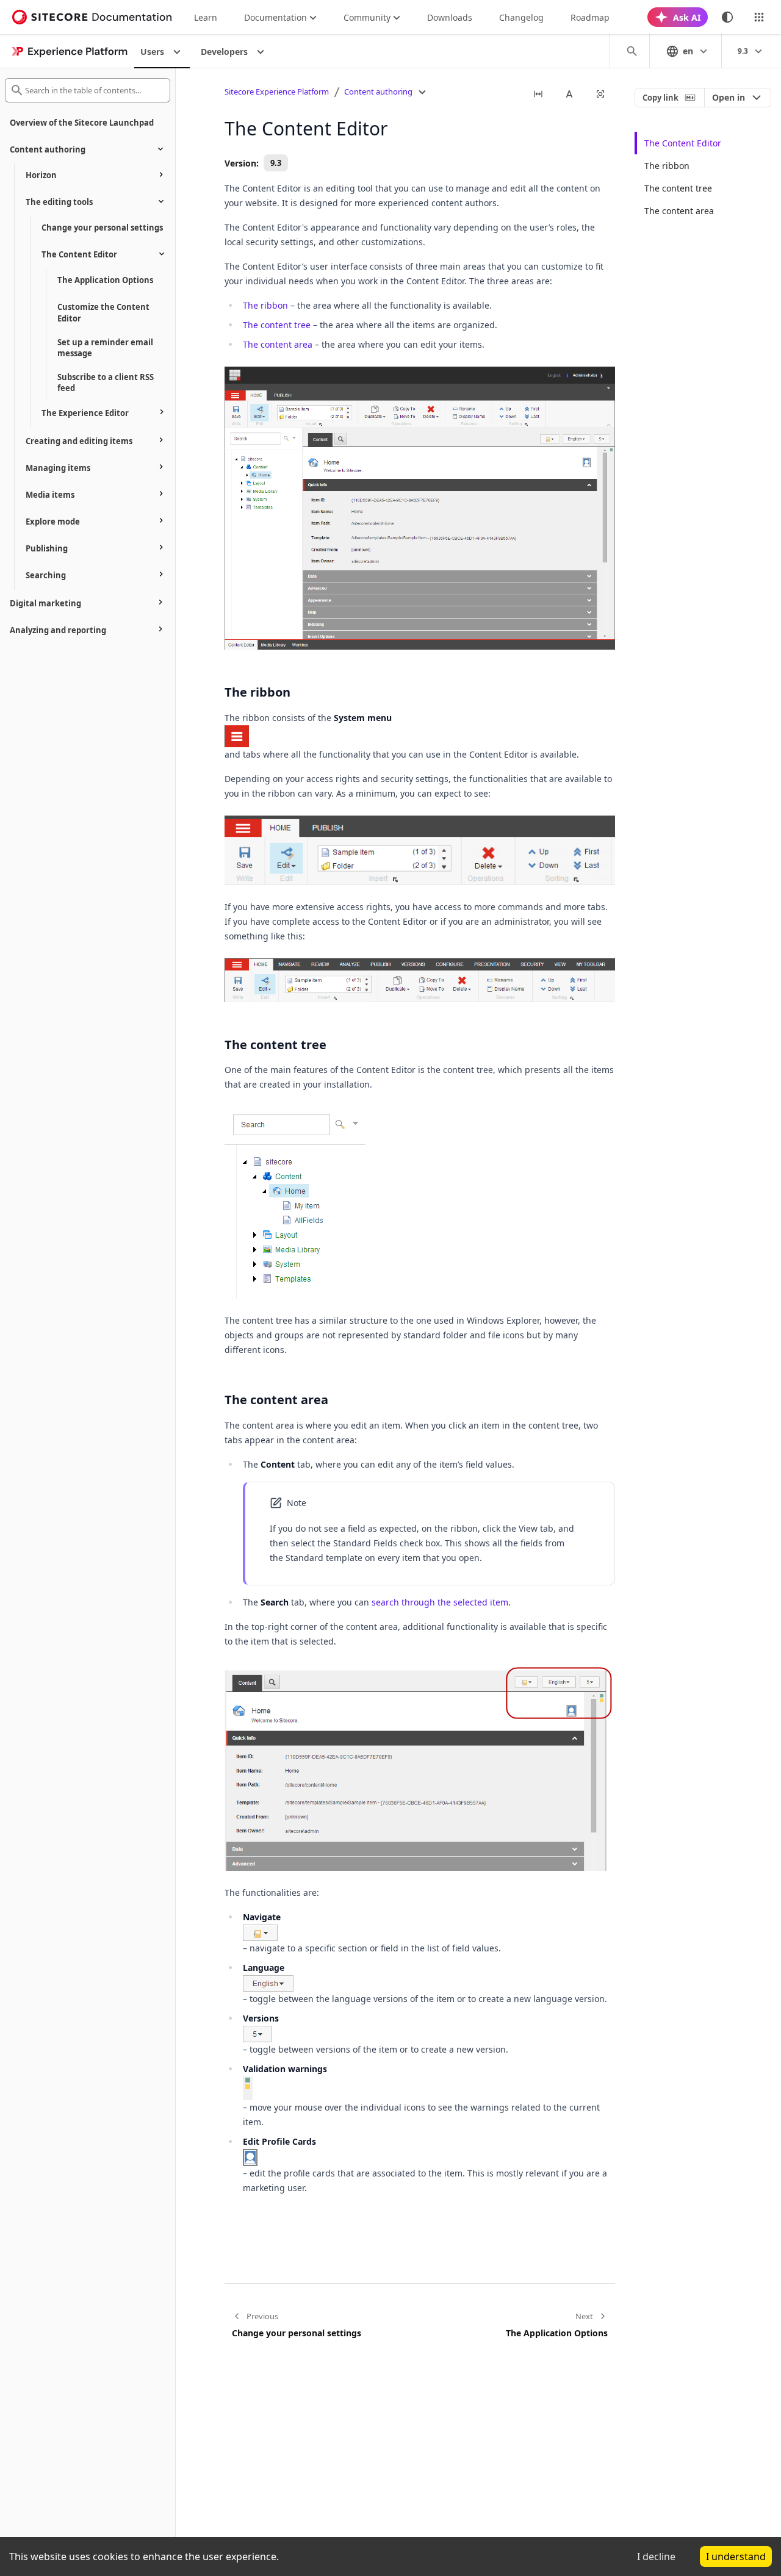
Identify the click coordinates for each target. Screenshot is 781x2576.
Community (367, 17)
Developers (224, 52)
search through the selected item (440, 1602)
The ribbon (265, 305)
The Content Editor (683, 143)
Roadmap (590, 17)
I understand (736, 2556)
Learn (206, 17)
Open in (729, 97)
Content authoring (378, 91)
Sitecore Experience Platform (277, 91)
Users (152, 52)
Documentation (275, 17)
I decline (656, 2556)
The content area (278, 344)
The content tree (277, 325)
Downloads (450, 17)
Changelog (521, 17)
